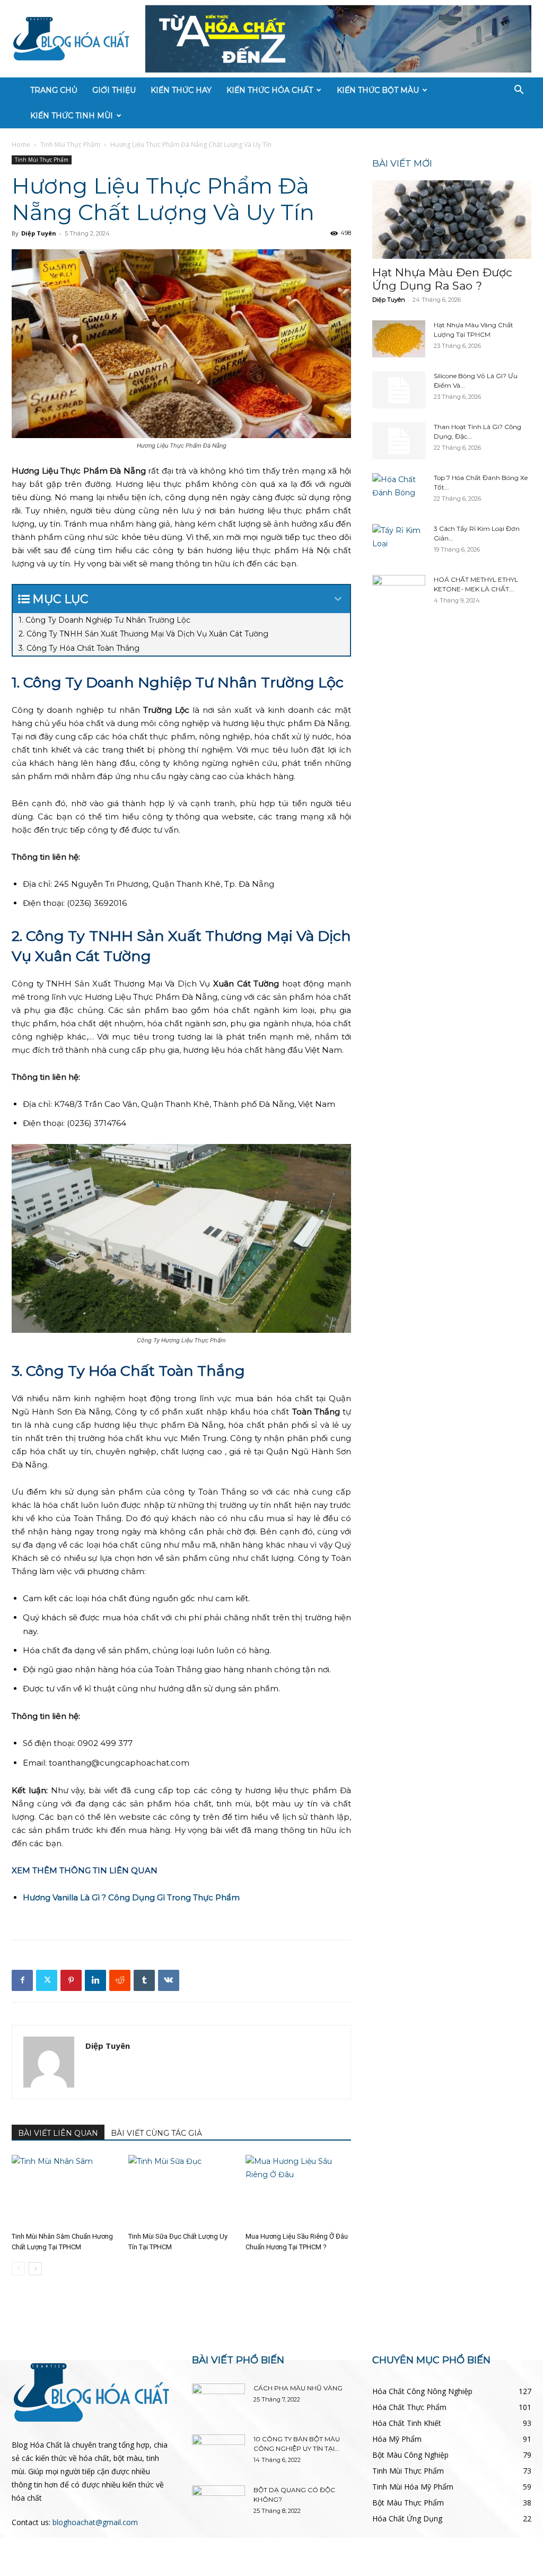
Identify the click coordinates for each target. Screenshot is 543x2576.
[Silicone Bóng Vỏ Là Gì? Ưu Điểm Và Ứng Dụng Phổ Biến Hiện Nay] (399, 390)
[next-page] (35, 2269)
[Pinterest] (71, 1980)
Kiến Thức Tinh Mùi (72, 116)
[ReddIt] (120, 1980)
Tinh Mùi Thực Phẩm (70, 145)
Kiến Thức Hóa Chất (270, 90)
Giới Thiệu (114, 90)
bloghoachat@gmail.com (95, 2522)
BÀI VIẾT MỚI (402, 163)
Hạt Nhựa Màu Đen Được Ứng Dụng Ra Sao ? (442, 279)
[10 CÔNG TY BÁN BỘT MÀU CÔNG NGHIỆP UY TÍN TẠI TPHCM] (218, 2453)
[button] (519, 91)
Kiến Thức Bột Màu (378, 90)
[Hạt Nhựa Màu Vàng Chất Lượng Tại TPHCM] (399, 339)
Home (21, 145)
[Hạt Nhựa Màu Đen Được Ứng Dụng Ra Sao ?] (452, 220)
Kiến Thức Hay (181, 90)
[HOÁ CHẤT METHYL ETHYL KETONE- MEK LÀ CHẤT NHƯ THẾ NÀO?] (399, 593)
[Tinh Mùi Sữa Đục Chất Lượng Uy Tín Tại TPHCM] (181, 2191)
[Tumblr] (144, 1980)
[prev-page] (18, 2269)
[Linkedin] (95, 1980)
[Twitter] (47, 1980)
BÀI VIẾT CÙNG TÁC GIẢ (156, 2133)
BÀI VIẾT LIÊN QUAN (58, 2133)
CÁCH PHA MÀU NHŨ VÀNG (298, 2388)
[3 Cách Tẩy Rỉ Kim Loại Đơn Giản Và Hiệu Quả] (399, 543)
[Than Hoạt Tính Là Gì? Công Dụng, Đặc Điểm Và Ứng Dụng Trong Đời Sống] (399, 441)
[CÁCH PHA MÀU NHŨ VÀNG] (218, 2402)
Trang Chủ (54, 90)
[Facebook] (22, 1980)
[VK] (169, 1980)
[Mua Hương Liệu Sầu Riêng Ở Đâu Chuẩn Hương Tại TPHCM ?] (298, 2191)
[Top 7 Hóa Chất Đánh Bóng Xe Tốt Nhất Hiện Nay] (399, 492)
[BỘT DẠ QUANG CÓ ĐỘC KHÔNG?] (218, 2504)
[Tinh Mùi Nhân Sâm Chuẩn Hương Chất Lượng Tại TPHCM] (64, 2191)
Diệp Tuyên (39, 233)
